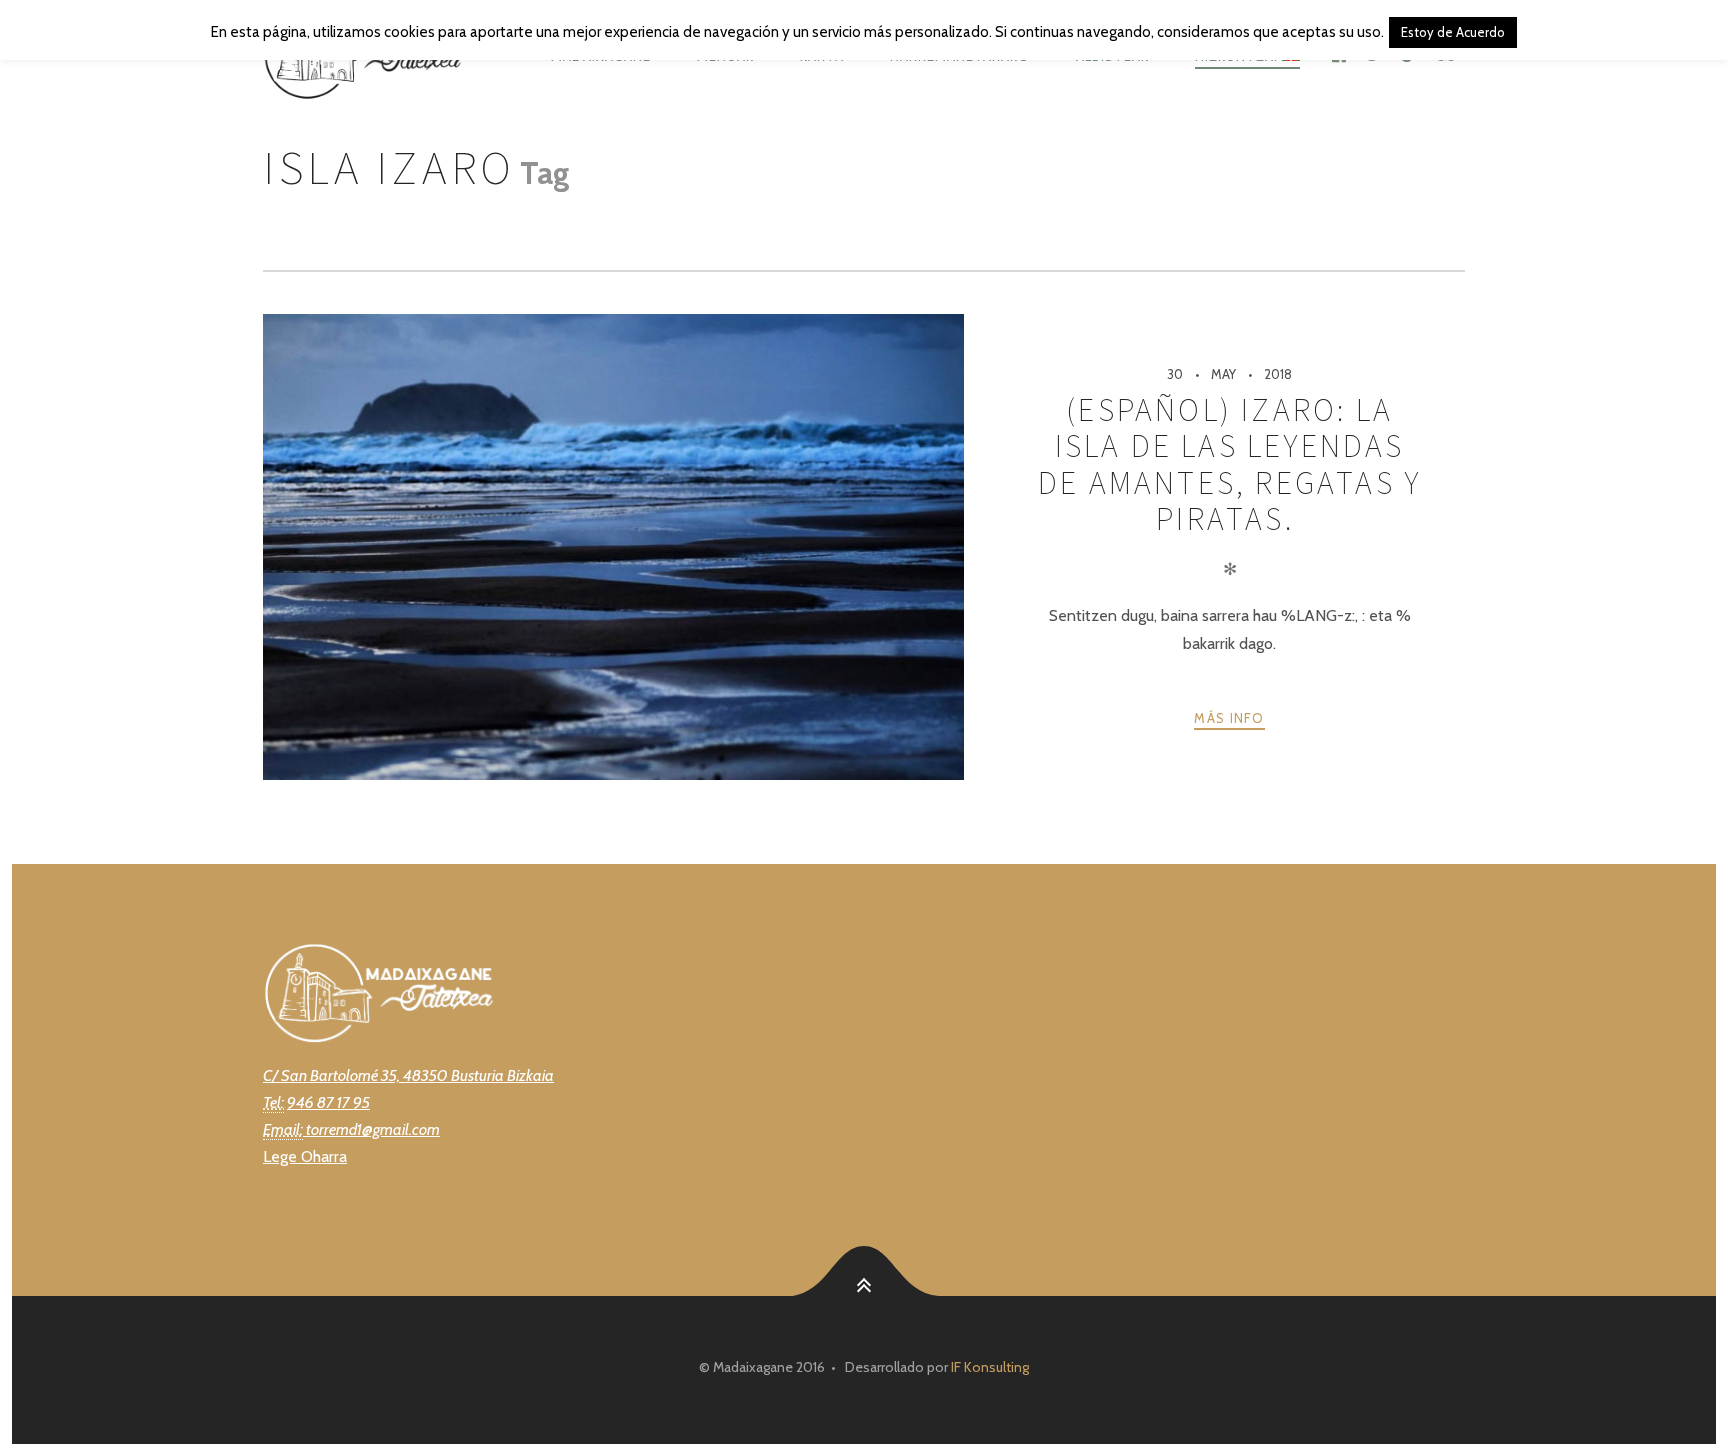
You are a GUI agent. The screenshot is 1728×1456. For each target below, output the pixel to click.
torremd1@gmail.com (371, 1129)
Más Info (1229, 718)
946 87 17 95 (328, 1102)
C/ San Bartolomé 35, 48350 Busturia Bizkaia (408, 1075)
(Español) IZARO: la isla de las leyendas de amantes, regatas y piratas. (1229, 464)
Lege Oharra (305, 1156)
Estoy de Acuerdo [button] (1453, 32)
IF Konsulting (990, 1367)
